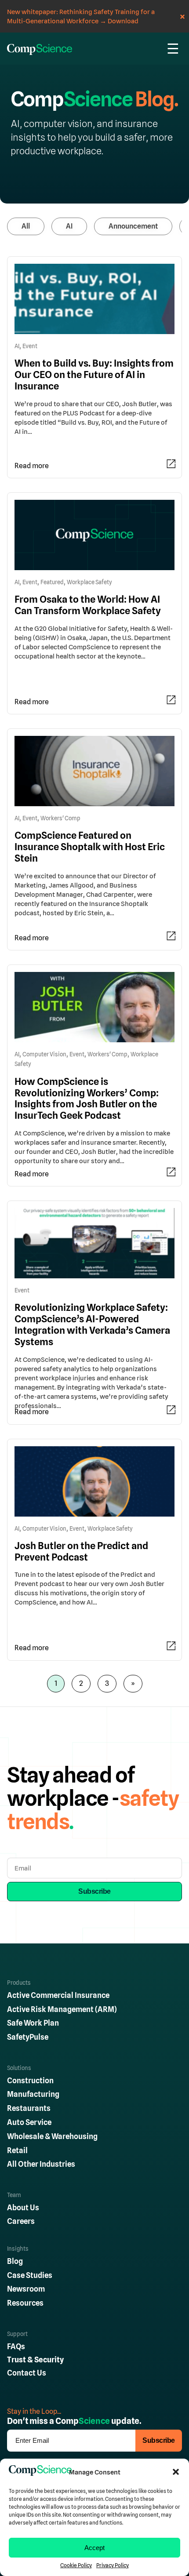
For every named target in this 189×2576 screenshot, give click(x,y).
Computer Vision (44, 1054)
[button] (176, 2472)
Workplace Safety (89, 582)
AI (69, 226)
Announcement (133, 226)
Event (30, 346)
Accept (94, 2548)
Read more (32, 466)
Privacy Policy (113, 2565)
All (26, 226)
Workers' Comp (60, 818)
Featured (52, 582)
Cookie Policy (76, 2565)
